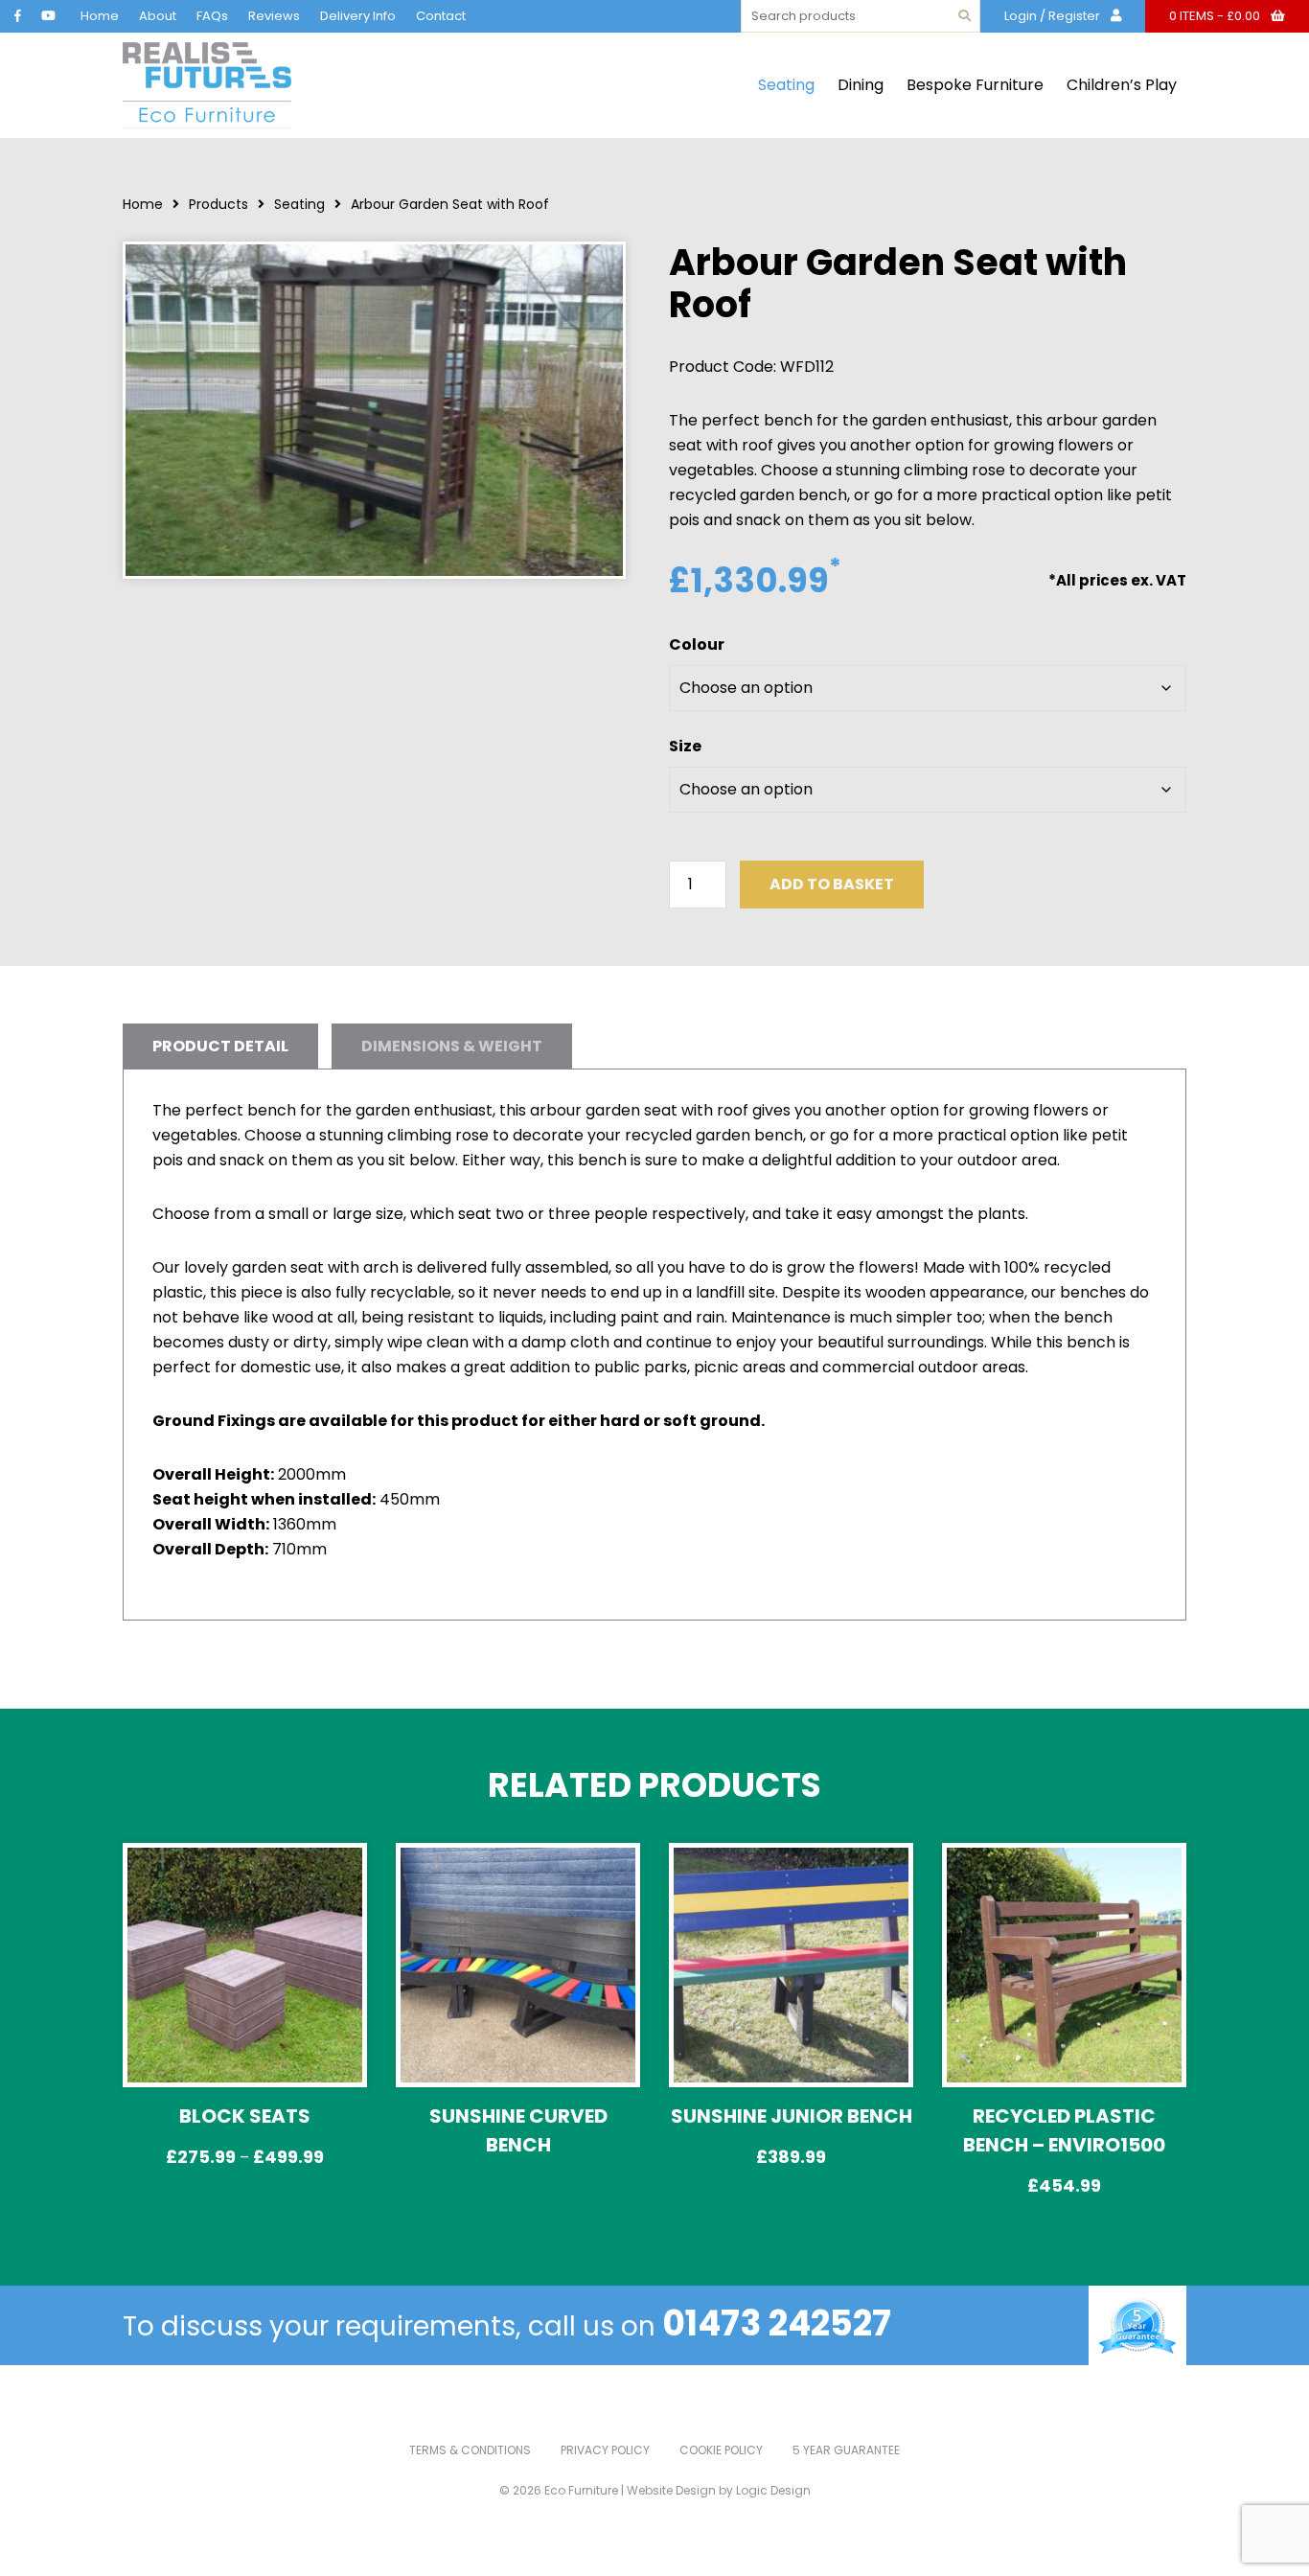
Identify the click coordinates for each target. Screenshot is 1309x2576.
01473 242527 (777, 2323)
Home (100, 16)
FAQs (212, 16)
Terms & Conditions (470, 2450)
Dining (861, 85)
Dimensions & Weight (452, 1046)
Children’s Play (1122, 85)
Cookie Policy (721, 2450)
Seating (786, 85)
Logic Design (773, 2490)
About (158, 16)
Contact (441, 16)
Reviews (274, 16)
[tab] (220, 1046)
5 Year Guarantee (846, 2450)
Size (685, 746)
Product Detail (220, 1046)
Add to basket (832, 884)
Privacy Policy (605, 2450)
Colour (697, 644)
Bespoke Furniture (975, 85)
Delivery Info (358, 16)
